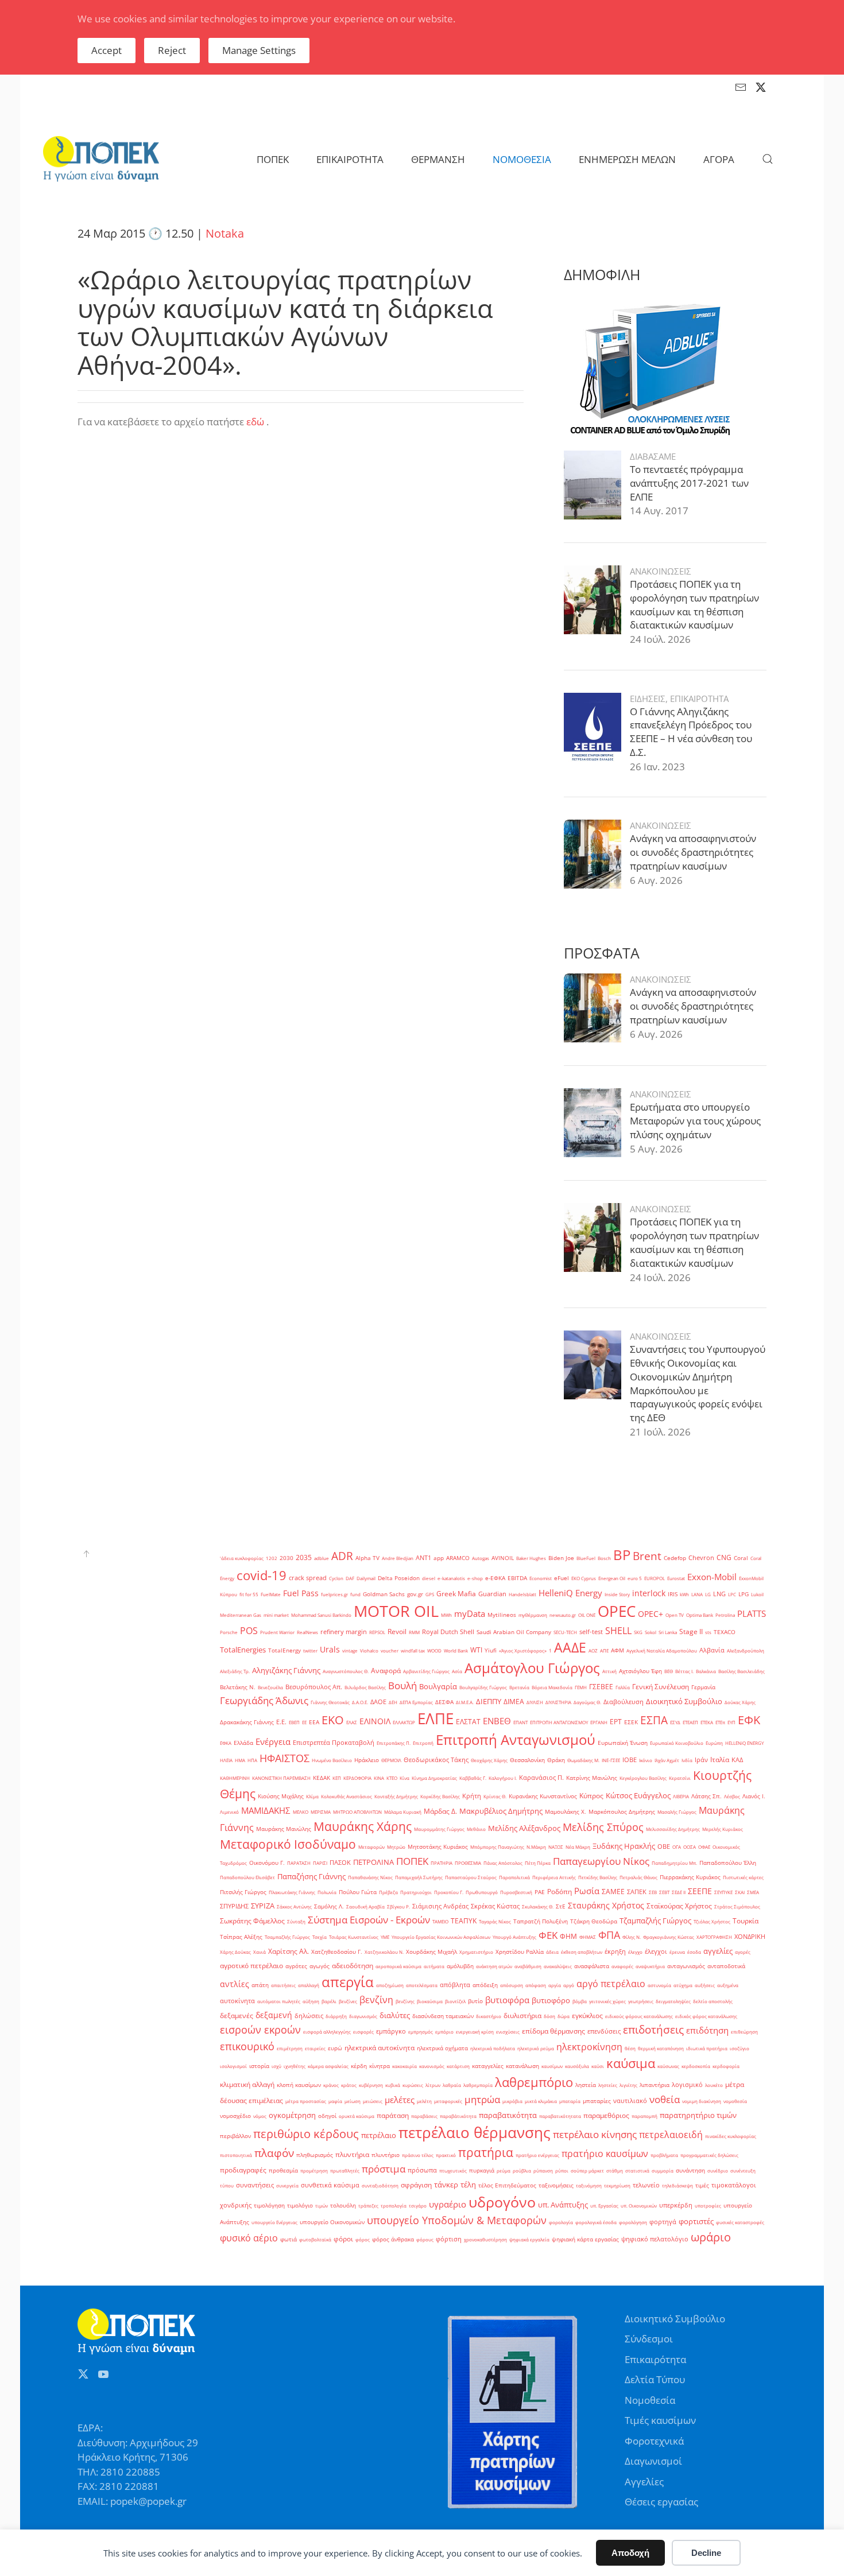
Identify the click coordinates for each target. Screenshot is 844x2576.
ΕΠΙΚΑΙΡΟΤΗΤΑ (699, 699)
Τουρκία (746, 1921)
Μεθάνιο (476, 1829)
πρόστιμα (384, 2168)
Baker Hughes (531, 1558)
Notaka (225, 233)
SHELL (618, 1631)
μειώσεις (373, 2101)
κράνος (331, 2085)
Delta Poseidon (399, 1578)
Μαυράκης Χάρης (363, 1826)
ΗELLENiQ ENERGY (744, 1743)
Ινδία (687, 1760)
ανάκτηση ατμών (494, 1966)
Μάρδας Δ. (440, 1811)
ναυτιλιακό (630, 2101)
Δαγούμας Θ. (587, 1702)
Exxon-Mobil (712, 1577)
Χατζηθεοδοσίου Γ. (337, 1952)
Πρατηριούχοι (416, 1892)
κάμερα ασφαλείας (328, 2066)
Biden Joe (561, 1558)
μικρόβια (512, 2101)
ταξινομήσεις (556, 2185)
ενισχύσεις (508, 2032)
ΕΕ (304, 1722)
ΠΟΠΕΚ (412, 1861)
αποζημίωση (390, 1985)
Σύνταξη (296, 1921)
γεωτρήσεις (641, 2001)
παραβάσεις (424, 2116)
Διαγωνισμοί (653, 2461)
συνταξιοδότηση (380, 2185)
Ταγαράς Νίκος (495, 1921)
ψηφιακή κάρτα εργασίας (585, 2239)
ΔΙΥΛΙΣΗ (535, 1702)
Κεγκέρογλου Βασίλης (643, 1778)
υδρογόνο (502, 2202)
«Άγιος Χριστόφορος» (523, 1650)
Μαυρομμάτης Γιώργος (439, 1829)
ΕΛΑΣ (352, 1722)
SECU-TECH (565, 1632)
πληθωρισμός (315, 2155)
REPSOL (377, 1632)
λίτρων (433, 2085)
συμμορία (663, 2170)
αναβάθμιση (528, 1966)
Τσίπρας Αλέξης (241, 1937)
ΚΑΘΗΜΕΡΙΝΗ (235, 1778)
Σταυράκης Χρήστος (606, 1905)
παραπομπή (644, 2116)
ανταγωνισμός (686, 1966)
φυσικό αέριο (249, 2238)
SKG (638, 1632)
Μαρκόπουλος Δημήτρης (622, 1812)
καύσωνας (668, 2066)
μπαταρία (570, 2101)
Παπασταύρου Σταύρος (471, 1877)
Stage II (691, 1632)
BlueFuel (586, 1558)
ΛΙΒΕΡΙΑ (681, 1796)
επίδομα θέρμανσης (553, 2031)
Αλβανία (712, 1650)
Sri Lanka (668, 1632)
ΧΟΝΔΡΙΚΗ (750, 1937)
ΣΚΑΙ (740, 1892)
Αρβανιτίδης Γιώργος (426, 1671)
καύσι (598, 2066)
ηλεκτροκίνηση (589, 2047)
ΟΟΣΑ (690, 1847)
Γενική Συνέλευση (661, 1687)
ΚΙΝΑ (379, 1778)
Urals (330, 1649)
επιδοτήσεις (653, 2029)
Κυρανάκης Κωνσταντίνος (543, 1796)
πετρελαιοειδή (671, 2135)
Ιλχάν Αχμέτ (667, 1760)
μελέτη (424, 2101)
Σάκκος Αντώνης (294, 1906)
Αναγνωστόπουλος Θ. (346, 1671)
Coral (741, 1558)
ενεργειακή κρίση (475, 2032)
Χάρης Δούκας (235, 1952)
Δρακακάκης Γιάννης (247, 1722)
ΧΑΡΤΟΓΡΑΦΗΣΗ (714, 1937)
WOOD (434, 1650)
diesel (429, 1578)
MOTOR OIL (396, 1611)
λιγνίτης (628, 2085)
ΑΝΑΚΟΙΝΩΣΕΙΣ (661, 571)
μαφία (335, 2101)
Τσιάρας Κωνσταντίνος (354, 1937)
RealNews (307, 1632)
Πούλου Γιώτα (358, 1892)
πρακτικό (446, 2155)
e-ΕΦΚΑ (495, 1578)
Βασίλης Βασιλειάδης (742, 1671)
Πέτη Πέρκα (538, 1863)
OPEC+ (651, 1614)
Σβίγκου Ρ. (398, 1906)
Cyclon (336, 1578)
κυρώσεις (413, 2085)
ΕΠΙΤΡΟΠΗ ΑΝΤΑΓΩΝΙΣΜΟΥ (559, 1722)
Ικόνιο (646, 1760)
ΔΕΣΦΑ (444, 1702)
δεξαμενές (237, 2016)
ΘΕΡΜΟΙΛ (391, 1760)
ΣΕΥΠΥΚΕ (723, 1892)
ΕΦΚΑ (226, 1743)
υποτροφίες (708, 2205)
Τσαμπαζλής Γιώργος (287, 1937)
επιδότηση (707, 2030)
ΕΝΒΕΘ (497, 1721)
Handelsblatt (522, 1594)
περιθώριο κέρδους (306, 2133)
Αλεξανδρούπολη (746, 1650)
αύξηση (311, 2001)
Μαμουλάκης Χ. (566, 1812)
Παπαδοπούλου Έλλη (728, 1863)
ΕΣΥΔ (675, 1722)
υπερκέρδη (676, 2205)
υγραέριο (448, 2204)
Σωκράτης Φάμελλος (252, 1921)
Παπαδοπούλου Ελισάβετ (247, 1877)
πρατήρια (486, 2152)
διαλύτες (395, 2015)
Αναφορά (386, 1671)
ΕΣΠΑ (654, 1720)
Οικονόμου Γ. (267, 1863)
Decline (706, 2553)
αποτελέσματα (422, 1985)
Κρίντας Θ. (495, 1796)
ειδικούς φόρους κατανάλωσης (639, 2016)
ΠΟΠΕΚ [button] (273, 159)
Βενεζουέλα (270, 1687)
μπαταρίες (597, 2101)
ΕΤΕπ (720, 1722)
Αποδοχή (630, 2553)
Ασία (457, 1671)
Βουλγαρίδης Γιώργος (483, 1687)
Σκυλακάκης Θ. (538, 1906)
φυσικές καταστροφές (740, 2222)
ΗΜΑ (240, 1760)
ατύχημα (683, 1985)
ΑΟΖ (593, 1650)
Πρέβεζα (388, 1892)
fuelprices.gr (334, 1594)
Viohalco (369, 1650)
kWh (684, 1594)
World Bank (456, 1650)
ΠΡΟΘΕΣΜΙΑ (468, 1863)
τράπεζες (368, 2205)
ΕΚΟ (333, 1720)
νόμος (260, 2116)
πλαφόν (274, 2153)
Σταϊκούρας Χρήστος (679, 1906)
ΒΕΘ (669, 1671)
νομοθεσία (735, 2101)
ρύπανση (543, 2170)
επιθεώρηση (744, 2032)
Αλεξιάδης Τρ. (235, 1671)
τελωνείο (646, 2185)
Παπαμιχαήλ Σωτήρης (419, 1877)
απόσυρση (512, 1985)
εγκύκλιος (587, 2016)
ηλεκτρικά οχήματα (442, 2048)
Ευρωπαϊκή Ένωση (623, 1743)
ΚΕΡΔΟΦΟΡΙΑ (357, 1778)
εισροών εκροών (260, 2030)
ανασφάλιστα (592, 1966)
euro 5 (635, 1578)
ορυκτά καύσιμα (357, 2116)
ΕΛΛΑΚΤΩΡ (404, 1722)
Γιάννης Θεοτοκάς (330, 1702)
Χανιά (260, 1952)
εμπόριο (444, 2032)
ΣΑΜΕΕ (613, 1892)
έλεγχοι (656, 1952)
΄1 (550, 1650)
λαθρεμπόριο (534, 2082)
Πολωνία (327, 1892)
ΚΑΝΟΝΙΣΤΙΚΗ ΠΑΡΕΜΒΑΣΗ (281, 1778)
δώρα (564, 2016)
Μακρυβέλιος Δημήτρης (501, 1811)
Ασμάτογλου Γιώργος (532, 1668)
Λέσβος (732, 1796)
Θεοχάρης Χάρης (489, 1760)
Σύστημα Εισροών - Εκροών (369, 1919)
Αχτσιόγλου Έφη (640, 1671)
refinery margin (344, 1632)
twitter (310, 1650)
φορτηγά (663, 2222)
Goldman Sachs (384, 1594)
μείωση (353, 2101)
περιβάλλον (235, 2136)
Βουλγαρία (438, 1686)
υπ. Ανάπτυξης (563, 2205)
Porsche (229, 1632)
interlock (649, 1593)
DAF (350, 1578)
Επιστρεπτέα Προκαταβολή (334, 1743)
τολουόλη (343, 2205)
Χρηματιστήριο (476, 1952)
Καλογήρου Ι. (503, 1778)
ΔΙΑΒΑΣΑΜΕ (653, 456)
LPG (744, 1594)
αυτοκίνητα (237, 2001)
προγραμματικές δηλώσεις (709, 2155)
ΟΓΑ (677, 1847)
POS (249, 1631)
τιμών (322, 2205)
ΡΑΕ (540, 1892)
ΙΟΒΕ (630, 1760)
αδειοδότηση (353, 1966)
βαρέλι (329, 2001)
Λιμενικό (229, 1812)
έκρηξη (615, 1952)
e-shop (475, 1578)
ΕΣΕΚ (631, 1722)
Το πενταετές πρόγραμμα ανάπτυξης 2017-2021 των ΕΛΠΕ (689, 483)
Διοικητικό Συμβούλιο (684, 1701)
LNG (719, 1594)
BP (622, 1555)
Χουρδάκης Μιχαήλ (431, 1952)
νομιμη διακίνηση (702, 2101)
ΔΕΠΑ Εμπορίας (416, 1702)
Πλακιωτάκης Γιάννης (292, 1892)
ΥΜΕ (385, 1937)
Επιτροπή (423, 1743)
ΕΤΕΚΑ (707, 1722)
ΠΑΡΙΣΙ (320, 1863)
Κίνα (404, 1778)
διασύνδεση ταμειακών (443, 2016)
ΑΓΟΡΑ (719, 159)
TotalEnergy (284, 1650)
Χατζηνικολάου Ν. (384, 1952)
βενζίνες (348, 2001)
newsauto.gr (563, 1615)
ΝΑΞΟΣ (556, 1847)
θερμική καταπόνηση (661, 2048)
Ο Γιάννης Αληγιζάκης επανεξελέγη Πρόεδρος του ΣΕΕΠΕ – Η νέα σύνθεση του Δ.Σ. (691, 732)
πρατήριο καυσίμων (605, 2154)
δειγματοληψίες (673, 2001)
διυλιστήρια (522, 2016)
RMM (414, 1632)
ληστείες (608, 2085)
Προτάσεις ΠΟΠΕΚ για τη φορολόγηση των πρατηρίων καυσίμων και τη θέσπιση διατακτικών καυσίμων (694, 604)
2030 (287, 1558)
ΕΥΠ (731, 1722)
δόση (549, 2016)
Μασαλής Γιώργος (677, 1812)
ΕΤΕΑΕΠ (690, 1722)
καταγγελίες (488, 2066)
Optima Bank (700, 1615)
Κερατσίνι (680, 1778)
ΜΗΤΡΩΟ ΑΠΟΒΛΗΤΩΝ (357, 1812)
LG (708, 1594)
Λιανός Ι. (754, 1796)
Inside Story (617, 1594)
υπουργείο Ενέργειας (274, 2222)
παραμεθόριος (606, 2115)
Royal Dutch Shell (448, 1632)
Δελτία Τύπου (655, 2379)
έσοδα (694, 1952)
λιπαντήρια (655, 2085)
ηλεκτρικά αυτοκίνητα (380, 2048)
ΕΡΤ (616, 1722)
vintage (350, 1650)
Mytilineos (502, 1615)
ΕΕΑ (314, 1722)
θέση (630, 2048)
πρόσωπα (422, 2170)
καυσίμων (552, 2066)
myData (470, 1614)
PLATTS (752, 1613)
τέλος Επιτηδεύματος (507, 2185)
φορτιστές (696, 2221)
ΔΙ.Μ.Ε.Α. (465, 1702)
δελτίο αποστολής (713, 2001)
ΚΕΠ (337, 1778)
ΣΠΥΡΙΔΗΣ (234, 1906)
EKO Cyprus (584, 1578)
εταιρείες (315, 2048)
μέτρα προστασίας (306, 2101)
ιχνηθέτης (295, 2066)
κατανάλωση (522, 2066)
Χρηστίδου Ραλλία (520, 1952)
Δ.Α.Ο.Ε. (360, 1702)
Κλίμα (312, 1796)
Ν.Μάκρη (536, 1847)
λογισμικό (687, 2085)
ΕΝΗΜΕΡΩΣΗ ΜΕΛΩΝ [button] (627, 159)
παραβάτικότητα (458, 2116)
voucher (390, 1650)
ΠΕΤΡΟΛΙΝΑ (373, 1862)
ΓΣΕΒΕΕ (601, 1687)
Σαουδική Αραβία (365, 1906)
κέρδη (359, 2066)
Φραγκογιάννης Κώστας (669, 1937)
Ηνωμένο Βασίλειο (332, 1760)
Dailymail (366, 1578)
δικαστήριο (489, 2016)
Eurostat (676, 1578)
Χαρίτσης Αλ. (289, 1951)
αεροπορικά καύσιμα (398, 1966)
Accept (107, 50)
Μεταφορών (371, 1847)
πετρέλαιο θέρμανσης (475, 2132)
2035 (304, 1557)
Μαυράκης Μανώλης (284, 1829)
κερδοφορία (726, 2066)
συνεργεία (287, 2185)
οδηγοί (327, 2116)
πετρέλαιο (379, 2135)
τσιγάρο (418, 2205)
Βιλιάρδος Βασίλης (365, 1687)
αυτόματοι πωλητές (279, 2001)
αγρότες (296, 1966)
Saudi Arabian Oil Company (514, 1632)
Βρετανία (519, 1687)
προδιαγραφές (243, 2170)
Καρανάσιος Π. (541, 1778)
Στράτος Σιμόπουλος (737, 1906)
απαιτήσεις (283, 1985)
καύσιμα (631, 2063)
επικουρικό (247, 2046)
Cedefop (675, 1558)
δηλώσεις (309, 2016)
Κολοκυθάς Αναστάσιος (346, 1796)
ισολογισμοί (233, 2066)
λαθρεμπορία (478, 2085)
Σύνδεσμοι (649, 2339)
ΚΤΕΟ (392, 1778)
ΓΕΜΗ (581, 1687)
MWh (446, 1615)
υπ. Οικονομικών (639, 2205)
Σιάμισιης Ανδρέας (440, 1906)
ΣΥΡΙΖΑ (263, 1906)
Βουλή (402, 1685)
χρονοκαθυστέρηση (485, 2239)
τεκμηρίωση (617, 2185)
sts (708, 1632)
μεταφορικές (448, 2101)
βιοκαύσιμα (430, 2001)
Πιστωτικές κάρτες (743, 1877)
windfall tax (413, 1650)
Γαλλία (623, 1687)
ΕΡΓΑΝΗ (599, 1722)
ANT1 (423, 1558)
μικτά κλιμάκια (541, 2101)
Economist (541, 1578)
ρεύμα (504, 2170)
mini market (276, 1615)
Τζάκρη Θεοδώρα (594, 1921)
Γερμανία (703, 1687)
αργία (555, 1985)
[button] (768, 159)
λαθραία (452, 2085)
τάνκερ (446, 2185)
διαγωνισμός (363, 2016)
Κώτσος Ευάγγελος (638, 1795)
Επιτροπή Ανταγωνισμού (516, 1740)
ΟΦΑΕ (704, 1847)
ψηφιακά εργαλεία (529, 2239)
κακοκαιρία (404, 2066)
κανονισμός (432, 2066)
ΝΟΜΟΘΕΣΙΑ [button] (522, 159)
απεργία (348, 1982)
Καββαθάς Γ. (473, 1778)
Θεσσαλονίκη (527, 1760)
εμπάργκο (391, 2031)
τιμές (702, 2185)
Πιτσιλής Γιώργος (243, 1892)
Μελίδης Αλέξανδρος (524, 1828)
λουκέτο (714, 2085)
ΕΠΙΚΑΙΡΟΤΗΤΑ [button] (350, 159)
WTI (476, 1650)
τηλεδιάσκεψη (677, 2185)
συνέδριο (718, 2170)
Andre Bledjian (398, 1558)
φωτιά (289, 2239)
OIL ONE (587, 1615)
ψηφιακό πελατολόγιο (655, 2239)
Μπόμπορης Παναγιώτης (497, 1847)
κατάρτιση (458, 2066)
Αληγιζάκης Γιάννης (286, 1670)
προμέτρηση (314, 2170)
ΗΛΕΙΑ (226, 1760)
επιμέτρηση (290, 2048)
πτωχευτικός (453, 2170)
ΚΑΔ (737, 1760)
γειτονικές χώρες (607, 2001)
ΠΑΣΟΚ (340, 1863)
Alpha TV (367, 1558)
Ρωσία (587, 1891)
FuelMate (271, 1594)
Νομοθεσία (650, 2400)
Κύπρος (591, 1796)
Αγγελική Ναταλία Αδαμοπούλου (662, 1650)
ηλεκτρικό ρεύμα (536, 2048)
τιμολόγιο (300, 2205)
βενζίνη (376, 2000)
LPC (732, 1594)
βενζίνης (405, 2001)
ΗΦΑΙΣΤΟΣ (284, 1758)
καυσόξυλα (577, 2066)
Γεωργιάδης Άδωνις (264, 1700)
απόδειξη (485, 1985)
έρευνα (677, 1952)
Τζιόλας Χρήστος (712, 1921)
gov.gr (415, 1594)
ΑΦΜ (617, 1650)
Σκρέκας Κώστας (495, 1906)
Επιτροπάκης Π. (394, 1743)
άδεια (552, 1952)
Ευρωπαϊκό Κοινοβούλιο (677, 1743)
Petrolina (725, 1615)
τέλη (468, 2185)
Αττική (609, 1671)
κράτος (349, 2085)
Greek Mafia (456, 1594)
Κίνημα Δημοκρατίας (434, 1778)
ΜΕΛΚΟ (301, 1812)
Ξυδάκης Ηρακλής (624, 1846)
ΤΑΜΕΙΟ (440, 1921)
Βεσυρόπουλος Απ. (314, 1687)
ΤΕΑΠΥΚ (464, 1921)
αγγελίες (718, 1951)
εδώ (255, 422)
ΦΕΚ (548, 1935)
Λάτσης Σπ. (706, 1796)
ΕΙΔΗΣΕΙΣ (648, 699)
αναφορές (622, 1966)
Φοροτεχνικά (654, 2441)
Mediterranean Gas (241, 1615)
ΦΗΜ (568, 1936)
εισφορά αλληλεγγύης (327, 2032)
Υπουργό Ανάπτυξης (514, 1937)
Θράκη (556, 1760)
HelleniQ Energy (570, 1593)
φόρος (363, 2239)
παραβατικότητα (508, 2115)
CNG (724, 1557)
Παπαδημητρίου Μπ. (674, 1863)
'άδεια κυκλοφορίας (242, 1558)
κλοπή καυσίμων (299, 2085)
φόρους (425, 2239)
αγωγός (320, 1966)
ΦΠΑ (609, 1935)
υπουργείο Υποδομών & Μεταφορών (457, 2220)
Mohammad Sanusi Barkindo (321, 1615)
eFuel (562, 1578)
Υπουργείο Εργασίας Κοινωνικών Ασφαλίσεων (441, 1937)
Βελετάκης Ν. (238, 1687)
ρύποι (562, 2170)
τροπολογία (394, 2205)
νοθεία (665, 2099)
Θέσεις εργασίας (661, 2502)
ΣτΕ (561, 1906)
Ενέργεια (273, 1741)
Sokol (651, 1632)
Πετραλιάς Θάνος (638, 1877)
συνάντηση (690, 2170)
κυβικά (393, 2085)
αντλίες (235, 1984)
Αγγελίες (644, 2482)
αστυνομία (659, 1985)
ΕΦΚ (749, 1720)
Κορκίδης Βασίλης (440, 1796)
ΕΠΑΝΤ (520, 1722)
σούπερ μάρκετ (587, 2170)
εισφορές (363, 2032)
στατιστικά (637, 2170)
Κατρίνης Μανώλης (592, 1778)
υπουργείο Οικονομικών (332, 2222)
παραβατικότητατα (560, 2116)
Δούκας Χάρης (740, 1702)
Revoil (397, 1632)
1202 (272, 1558)
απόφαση (536, 1985)
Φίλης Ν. (632, 1937)
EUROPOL (655, 1578)
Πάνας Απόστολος (503, 1863)
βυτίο (475, 2001)
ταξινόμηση (589, 2185)
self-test (591, 1632)
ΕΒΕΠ (294, 1722)
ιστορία (259, 2066)
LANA (697, 1594)
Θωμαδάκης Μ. (583, 1760)
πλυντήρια (352, 2154)
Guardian (492, 1594)
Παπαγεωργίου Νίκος (601, 1861)
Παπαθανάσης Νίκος (370, 1877)
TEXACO (725, 1632)
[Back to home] (101, 159)
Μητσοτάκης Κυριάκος (438, 1847)
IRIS (673, 1594)
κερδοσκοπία (696, 2066)
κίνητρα (380, 2066)
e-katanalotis (451, 1578)
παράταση (393, 2115)
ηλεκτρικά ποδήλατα (493, 2048)
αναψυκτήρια (650, 1966)
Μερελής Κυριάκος (723, 1829)
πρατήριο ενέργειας (537, 2155)
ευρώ (335, 2048)
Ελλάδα (243, 1743)
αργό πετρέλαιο (611, 1984)
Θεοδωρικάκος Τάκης (436, 1760)
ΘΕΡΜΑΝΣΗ (438, 159)
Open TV (675, 1615)
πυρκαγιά (482, 2170)
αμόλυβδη (460, 1966)
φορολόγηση (633, 2222)
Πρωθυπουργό (482, 1892)
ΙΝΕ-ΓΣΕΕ (611, 1760)
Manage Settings (259, 50)
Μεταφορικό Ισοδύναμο (288, 1844)
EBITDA (517, 1578)
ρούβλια (522, 2170)
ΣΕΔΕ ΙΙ (679, 1892)
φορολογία (561, 2222)
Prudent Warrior (277, 1632)
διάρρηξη (336, 2016)
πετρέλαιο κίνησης (595, 2134)
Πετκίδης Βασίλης (598, 1877)
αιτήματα (434, 1966)
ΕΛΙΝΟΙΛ (375, 1721)
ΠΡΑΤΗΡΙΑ (442, 1863)
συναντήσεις (255, 2185)
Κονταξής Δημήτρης (396, 1796)
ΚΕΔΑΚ (322, 1778)
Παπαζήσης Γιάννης (311, 1876)
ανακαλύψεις (558, 1966)
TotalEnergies (243, 1650)
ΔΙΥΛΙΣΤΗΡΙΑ (558, 1702)
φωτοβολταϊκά (315, 2239)
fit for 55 (249, 1594)
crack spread (308, 1578)
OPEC (617, 1611)
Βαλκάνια (706, 1671)
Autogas (481, 1558)
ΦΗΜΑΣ (588, 1937)
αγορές (743, 1952)
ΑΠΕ (604, 1650)
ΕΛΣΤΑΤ (468, 1722)
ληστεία (586, 2085)
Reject (172, 50)
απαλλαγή (309, 1985)
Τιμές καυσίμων (660, 2420)
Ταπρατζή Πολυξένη (541, 1921)
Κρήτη (472, 1796)
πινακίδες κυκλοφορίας (731, 2136)
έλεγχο (635, 1952)
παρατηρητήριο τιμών (698, 2115)
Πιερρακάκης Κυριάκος (690, 1877)
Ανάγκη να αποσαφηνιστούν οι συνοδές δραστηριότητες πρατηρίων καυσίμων (693, 852)
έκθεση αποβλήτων (582, 1952)
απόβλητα (455, 1985)
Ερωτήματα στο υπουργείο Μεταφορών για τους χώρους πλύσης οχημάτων (695, 1121)
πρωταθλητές (345, 2170)
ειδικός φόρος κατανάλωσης (706, 2016)
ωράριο (711, 2237)
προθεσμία (283, 2170)
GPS (430, 1594)
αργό (569, 1985)
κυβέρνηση (371, 2085)
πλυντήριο (386, 2155)
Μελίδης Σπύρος (603, 1827)
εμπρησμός (421, 2032)
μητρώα (482, 2099)
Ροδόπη (560, 1892)
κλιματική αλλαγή (247, 2084)
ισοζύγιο (740, 2048)
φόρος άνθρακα (393, 2239)
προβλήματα (664, 2155)
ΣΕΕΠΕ (700, 1891)
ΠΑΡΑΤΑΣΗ (299, 1863)
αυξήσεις (705, 1985)
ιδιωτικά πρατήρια (707, 2048)
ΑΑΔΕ (570, 1647)
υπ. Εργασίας (604, 2205)
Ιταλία (720, 1760)
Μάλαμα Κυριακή (403, 1812)
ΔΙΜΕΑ (514, 1702)
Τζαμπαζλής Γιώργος (655, 1921)
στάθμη (615, 2170)
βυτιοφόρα (507, 2000)
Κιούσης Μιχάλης (281, 1796)
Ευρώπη (714, 1743)
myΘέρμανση (533, 1615)
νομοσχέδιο (235, 2116)
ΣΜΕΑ (753, 1892)
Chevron (701, 1558)
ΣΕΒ (653, 1892)
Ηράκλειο (367, 1760)
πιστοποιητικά (236, 2155)
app (439, 1558)
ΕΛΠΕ (435, 1718)
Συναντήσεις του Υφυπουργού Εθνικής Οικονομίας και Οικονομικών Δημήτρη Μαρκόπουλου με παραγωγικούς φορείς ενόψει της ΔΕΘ (698, 1383)
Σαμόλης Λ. (329, 1906)
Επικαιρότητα (655, 2359)
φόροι (343, 2239)
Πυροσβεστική (516, 1892)
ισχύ (276, 2066)
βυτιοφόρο (551, 2000)
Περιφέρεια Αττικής (554, 1877)
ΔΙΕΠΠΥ (489, 1701)
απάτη (260, 1985)
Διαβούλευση (624, 1702)
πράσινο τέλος (418, 2155)
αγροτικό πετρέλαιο (251, 1966)
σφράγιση (416, 2185)
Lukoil (757, 1594)
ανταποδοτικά (726, 1966)
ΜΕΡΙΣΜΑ (321, 1812)
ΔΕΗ (393, 1702)
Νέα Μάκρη (578, 1847)
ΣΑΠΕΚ (637, 1892)
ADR (342, 1556)
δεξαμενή (274, 2015)
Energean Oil (612, 1578)
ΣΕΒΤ (664, 1892)
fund (355, 1594)
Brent (647, 1556)
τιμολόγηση (269, 2205)
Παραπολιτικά (514, 1877)
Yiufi (491, 1650)
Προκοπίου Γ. (449, 1892)
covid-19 (262, 1575)
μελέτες (400, 2100)
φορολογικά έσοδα (596, 2222)
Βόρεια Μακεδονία (552, 1687)
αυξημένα (728, 1985)
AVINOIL (503, 1558)
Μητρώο (396, 1847)
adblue (322, 1558)
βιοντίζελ (455, 2001)
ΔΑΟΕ (378, 1702)
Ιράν (701, 1760)
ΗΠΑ (252, 1760)
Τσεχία (320, 1937)
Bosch (604, 1558)
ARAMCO (458, 1558)
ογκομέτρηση (292, 2115)
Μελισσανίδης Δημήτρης (673, 1829)
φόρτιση (449, 2239)
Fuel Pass (301, 1593)
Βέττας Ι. (684, 1671)
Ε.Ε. (281, 1722)
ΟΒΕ (664, 1846)
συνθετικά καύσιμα (330, 2185)
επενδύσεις (604, 2031)
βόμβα (580, 2001)
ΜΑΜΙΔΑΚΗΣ (266, 1810)
